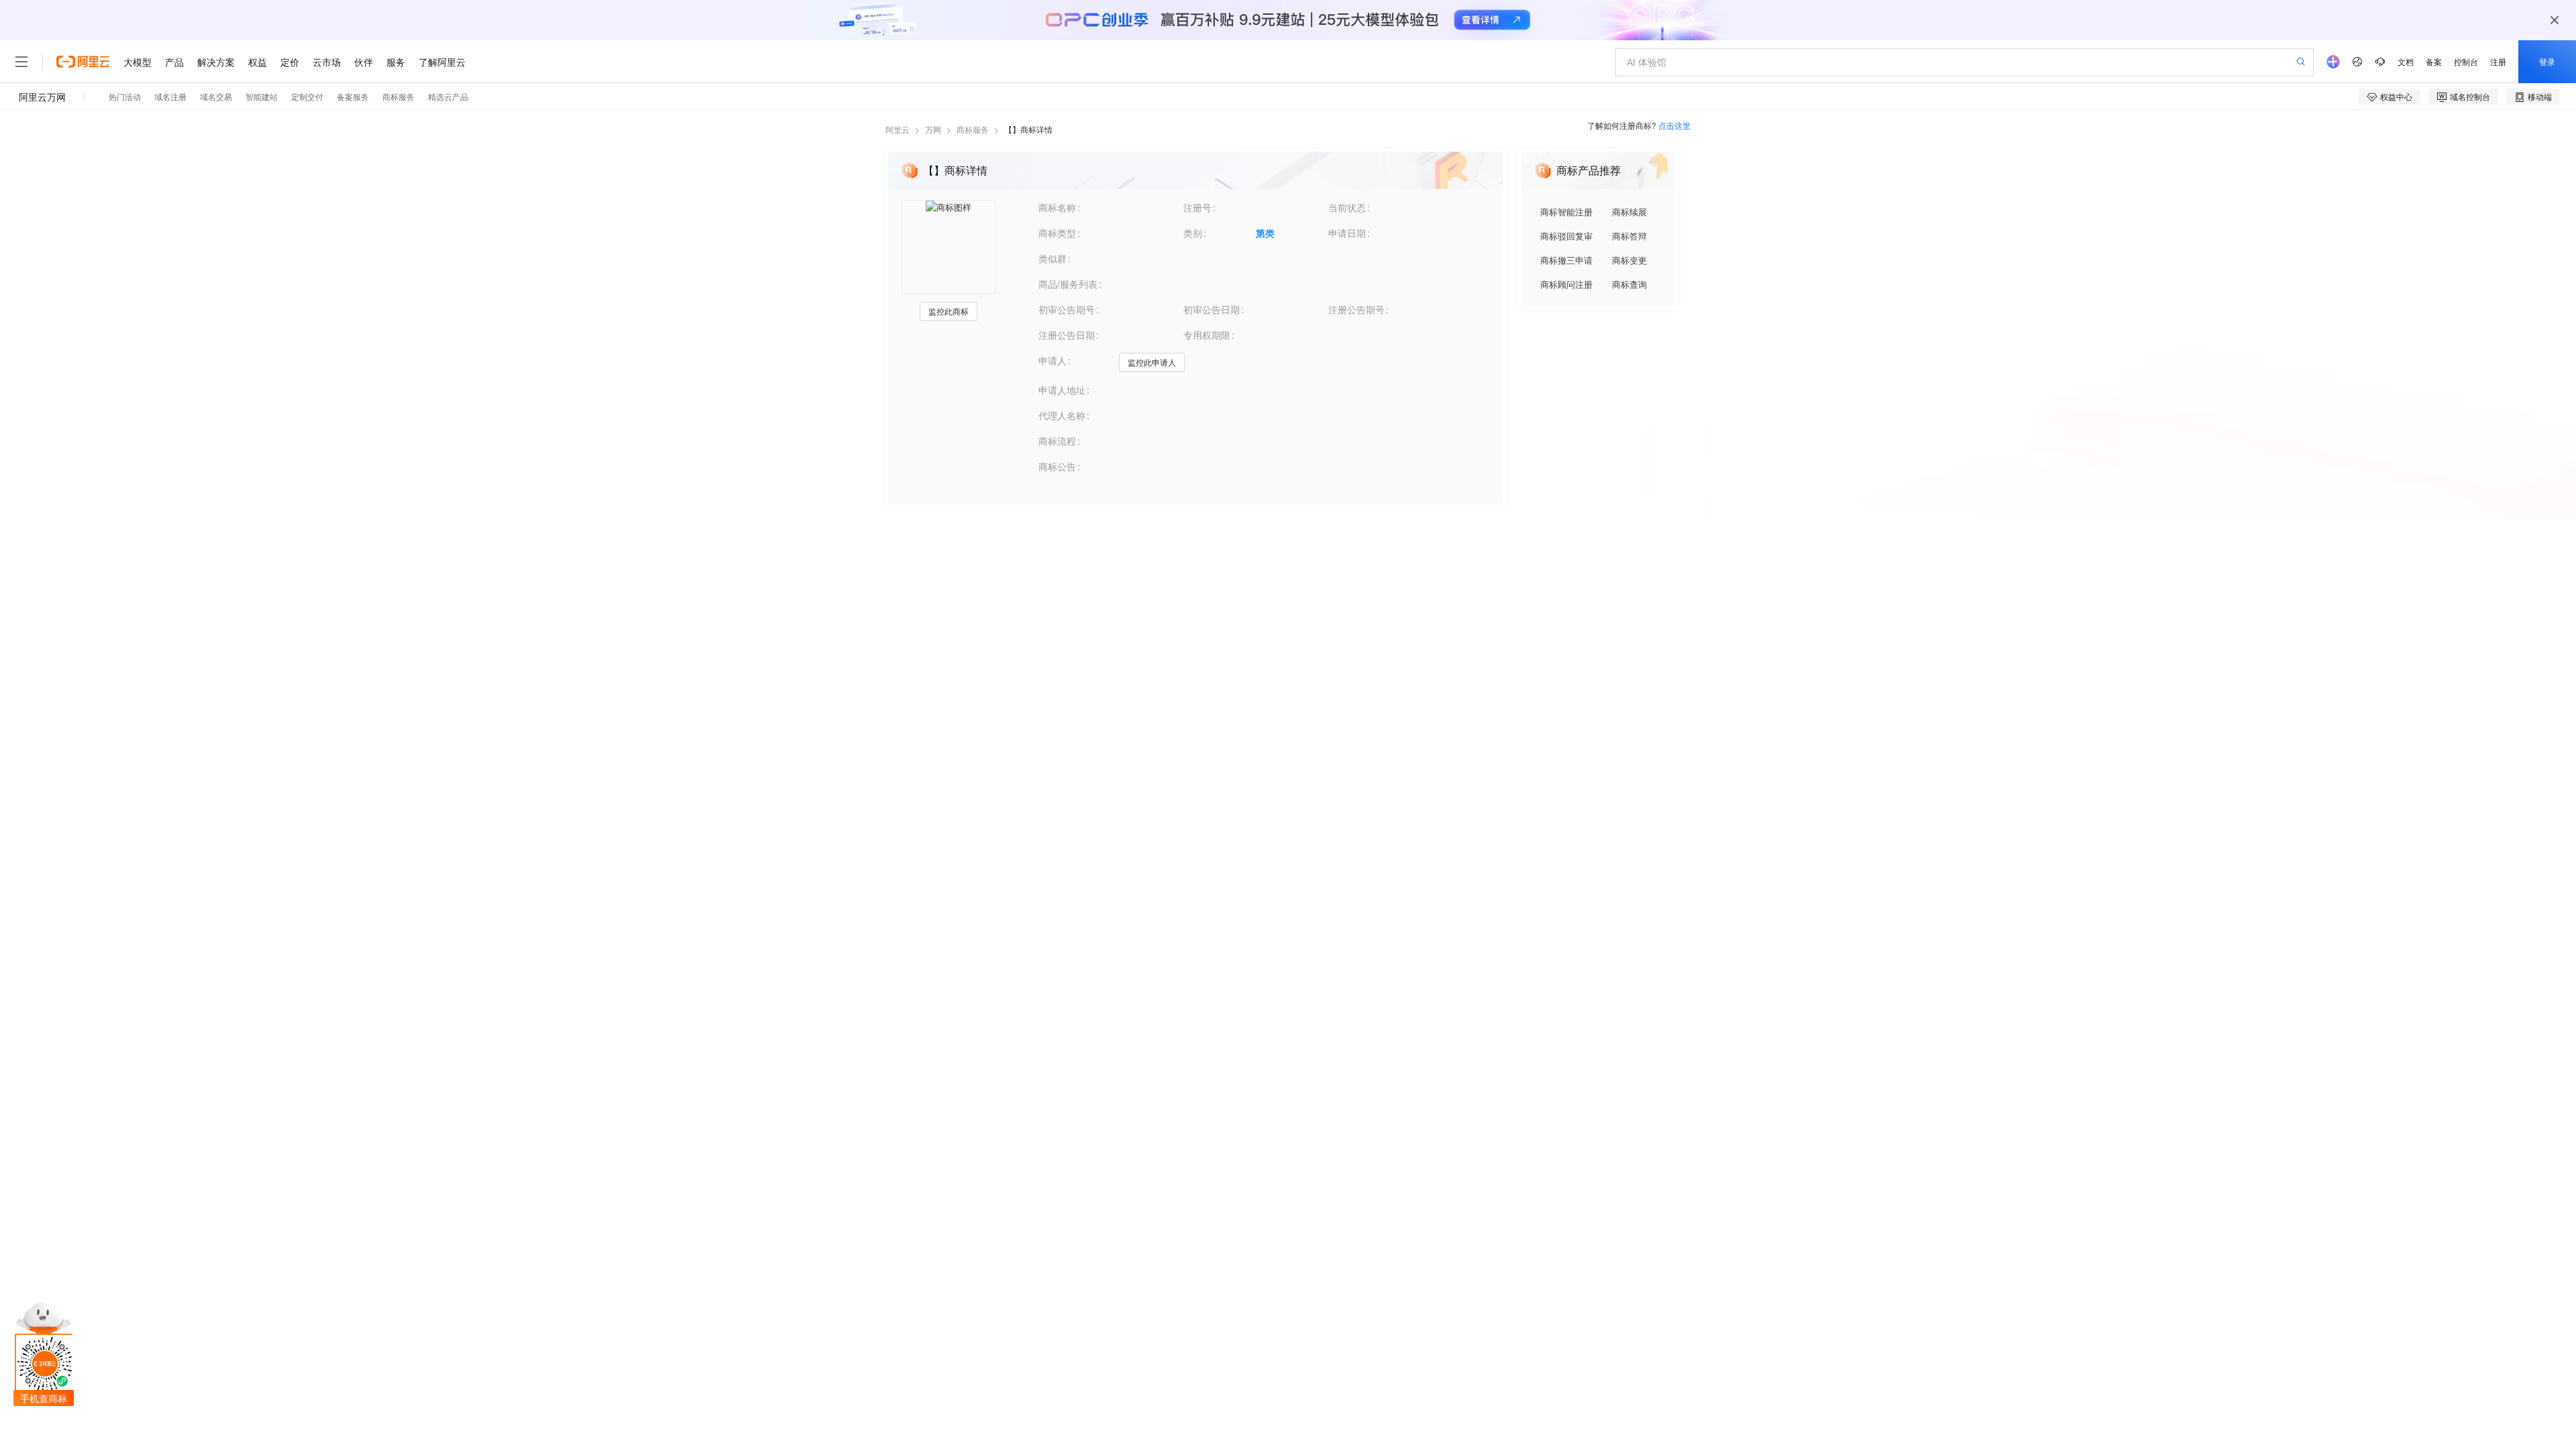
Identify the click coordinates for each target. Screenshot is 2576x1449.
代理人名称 (1062, 415)
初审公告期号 (1067, 309)
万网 (933, 129)
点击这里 (1674, 125)
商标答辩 (1629, 236)
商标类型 (1057, 233)
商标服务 (973, 129)
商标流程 (1057, 441)
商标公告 (1057, 466)
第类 (1265, 233)
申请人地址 (1062, 390)
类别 (1193, 233)
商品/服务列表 (1068, 284)
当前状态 (1347, 207)
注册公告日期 (1067, 335)
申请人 (1053, 360)
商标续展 (1629, 212)
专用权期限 (1207, 335)
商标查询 (1629, 284)
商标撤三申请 (1566, 260)
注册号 (1197, 207)
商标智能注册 (1566, 212)
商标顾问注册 (1566, 284)
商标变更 (1629, 260)
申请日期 (1347, 233)
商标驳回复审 (1566, 236)
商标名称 (1057, 207)
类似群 (1053, 258)
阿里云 (898, 129)
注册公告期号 (1356, 309)
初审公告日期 (1212, 309)
